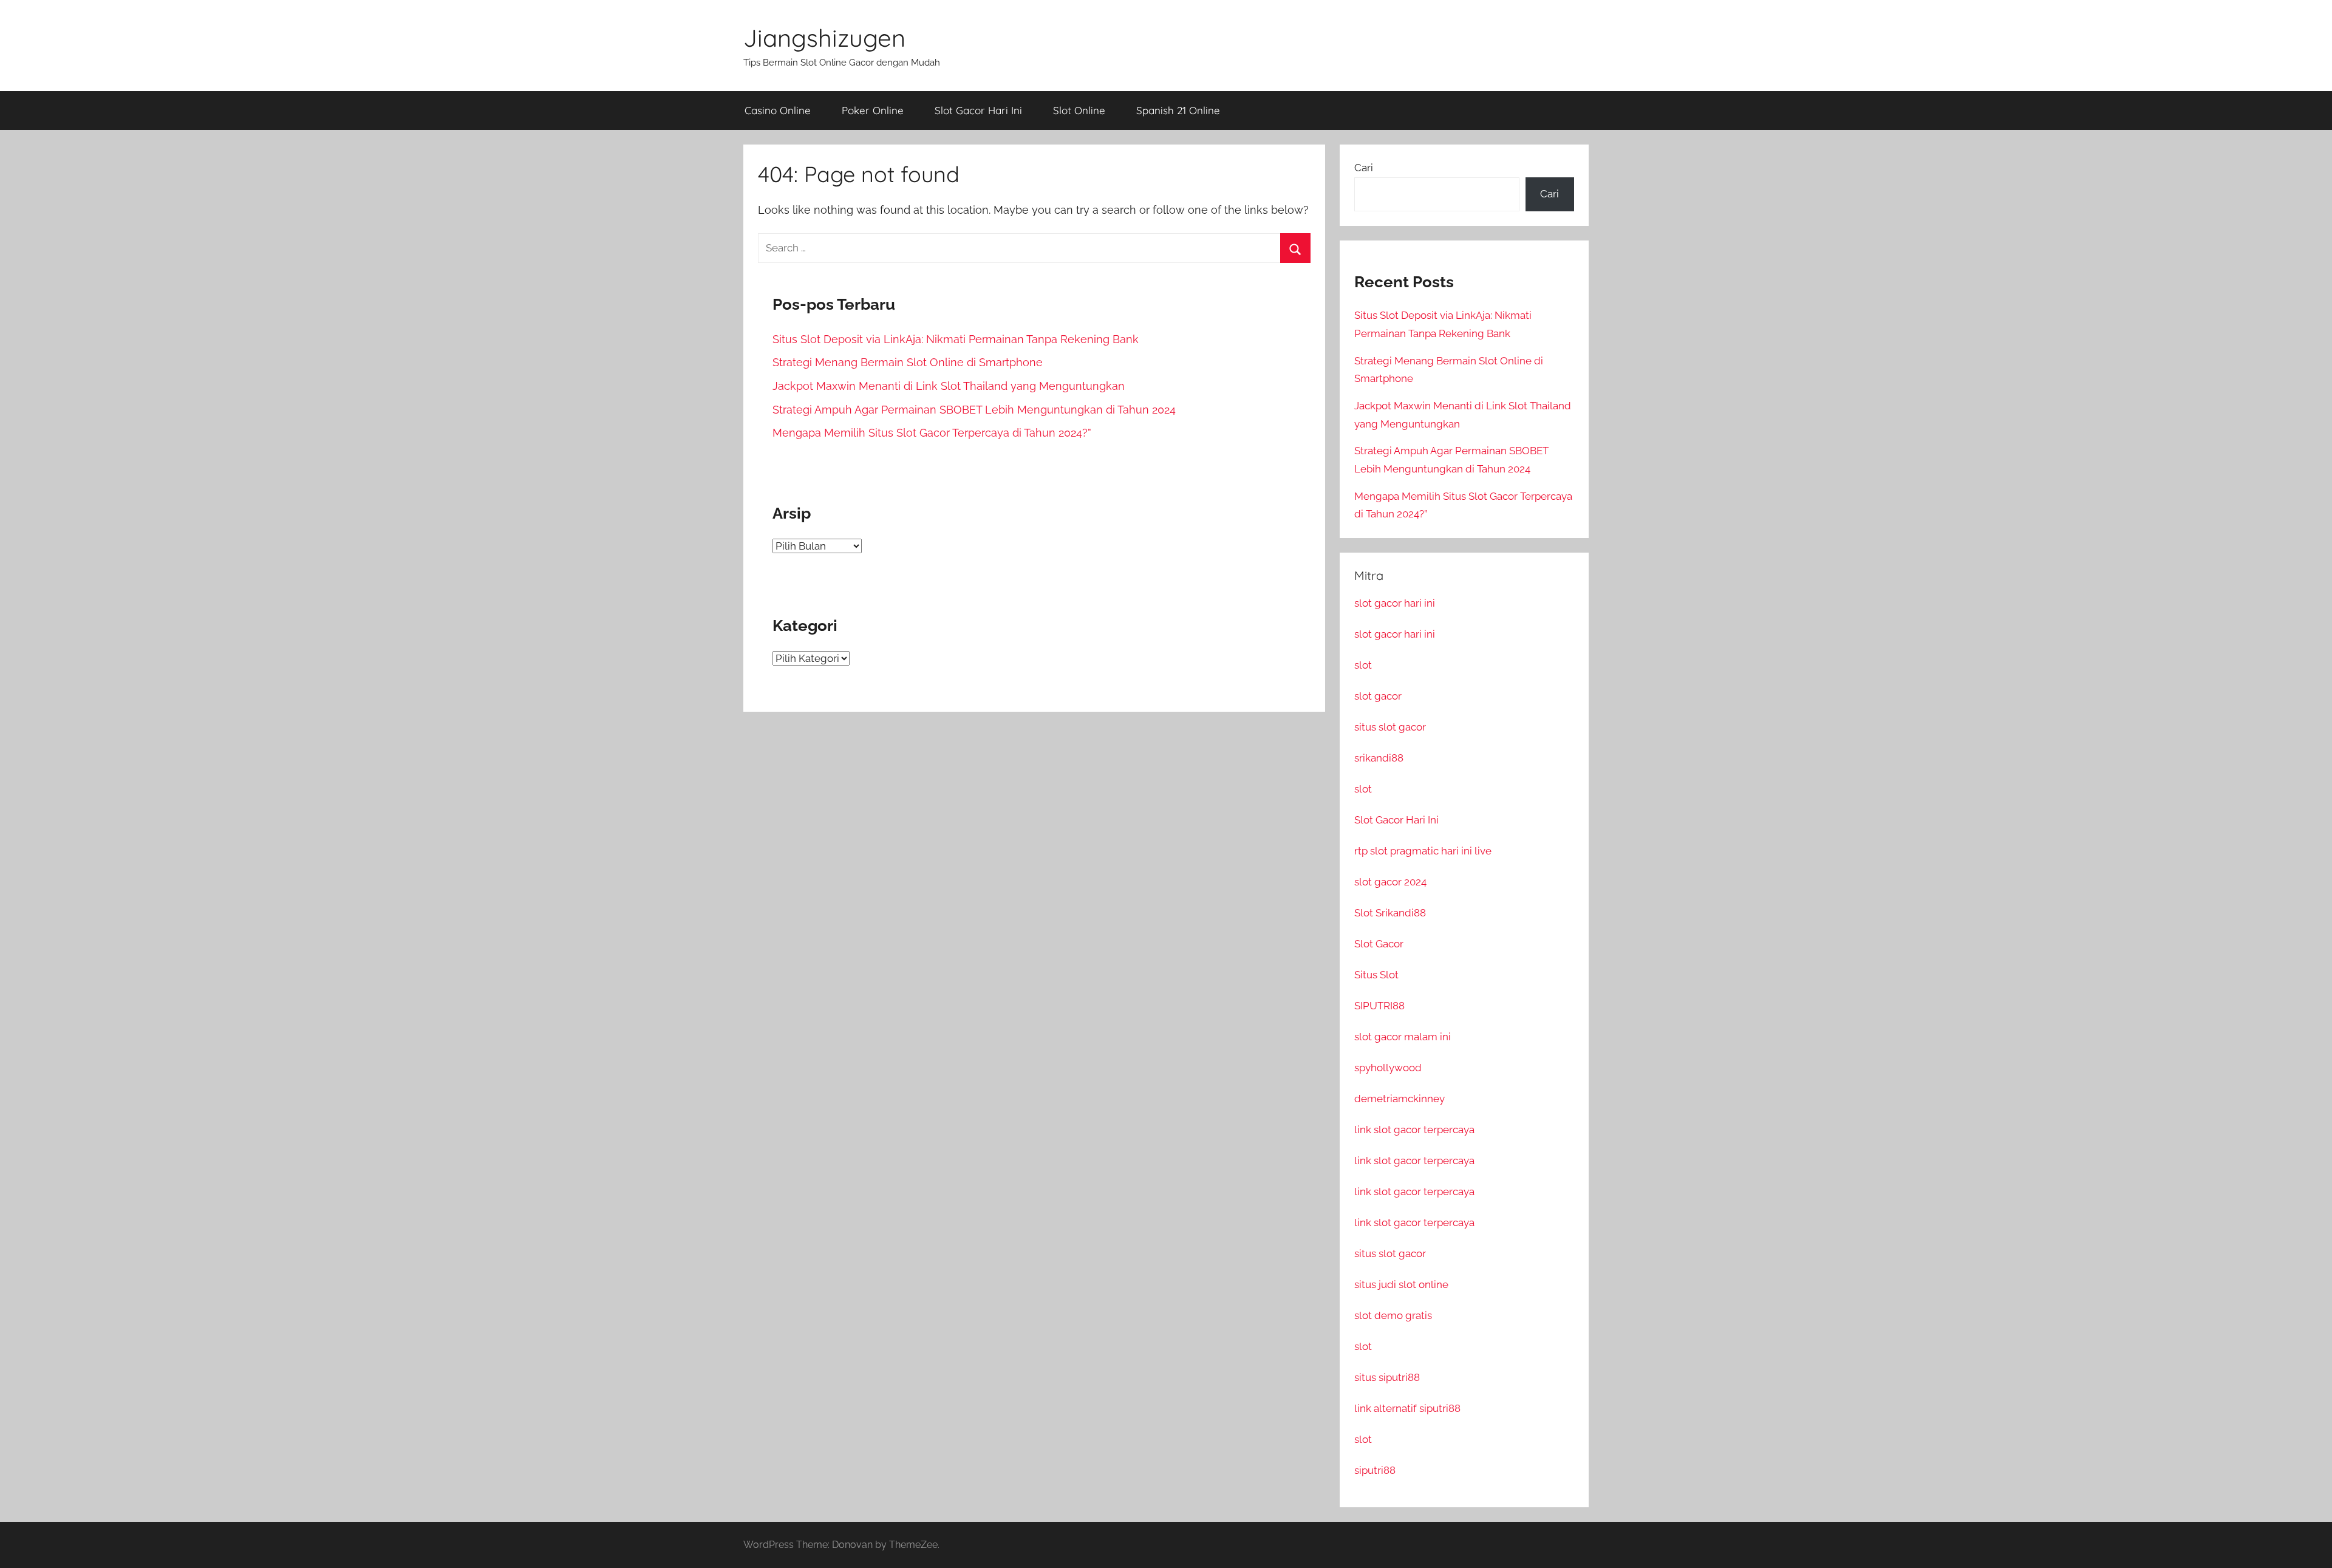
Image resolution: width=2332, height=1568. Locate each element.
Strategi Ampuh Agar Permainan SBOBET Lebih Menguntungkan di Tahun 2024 (974, 410)
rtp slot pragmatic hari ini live (1423, 851)
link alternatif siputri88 (1407, 1408)
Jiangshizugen (824, 38)
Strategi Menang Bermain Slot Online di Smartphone (908, 362)
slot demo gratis (1393, 1315)
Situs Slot (1376, 975)
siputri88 (1375, 1470)
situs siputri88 (1387, 1377)
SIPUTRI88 (1379, 1006)
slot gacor (1378, 696)
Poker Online (873, 110)
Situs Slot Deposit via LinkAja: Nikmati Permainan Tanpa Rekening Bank (956, 339)
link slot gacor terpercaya (1414, 1130)
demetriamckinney (1400, 1099)
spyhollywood (1388, 1068)
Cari (1364, 168)
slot (1363, 665)
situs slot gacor (1390, 727)
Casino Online (778, 110)
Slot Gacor (1379, 944)
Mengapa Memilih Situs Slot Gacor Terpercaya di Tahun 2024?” (932, 433)
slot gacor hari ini (1395, 603)
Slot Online (1079, 110)
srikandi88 (1379, 758)
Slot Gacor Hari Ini (978, 110)
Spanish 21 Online (1178, 110)
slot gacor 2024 (1390, 882)
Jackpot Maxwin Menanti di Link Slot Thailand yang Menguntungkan (949, 386)
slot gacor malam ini (1403, 1037)
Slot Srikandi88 (1390, 913)
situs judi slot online (1401, 1284)
